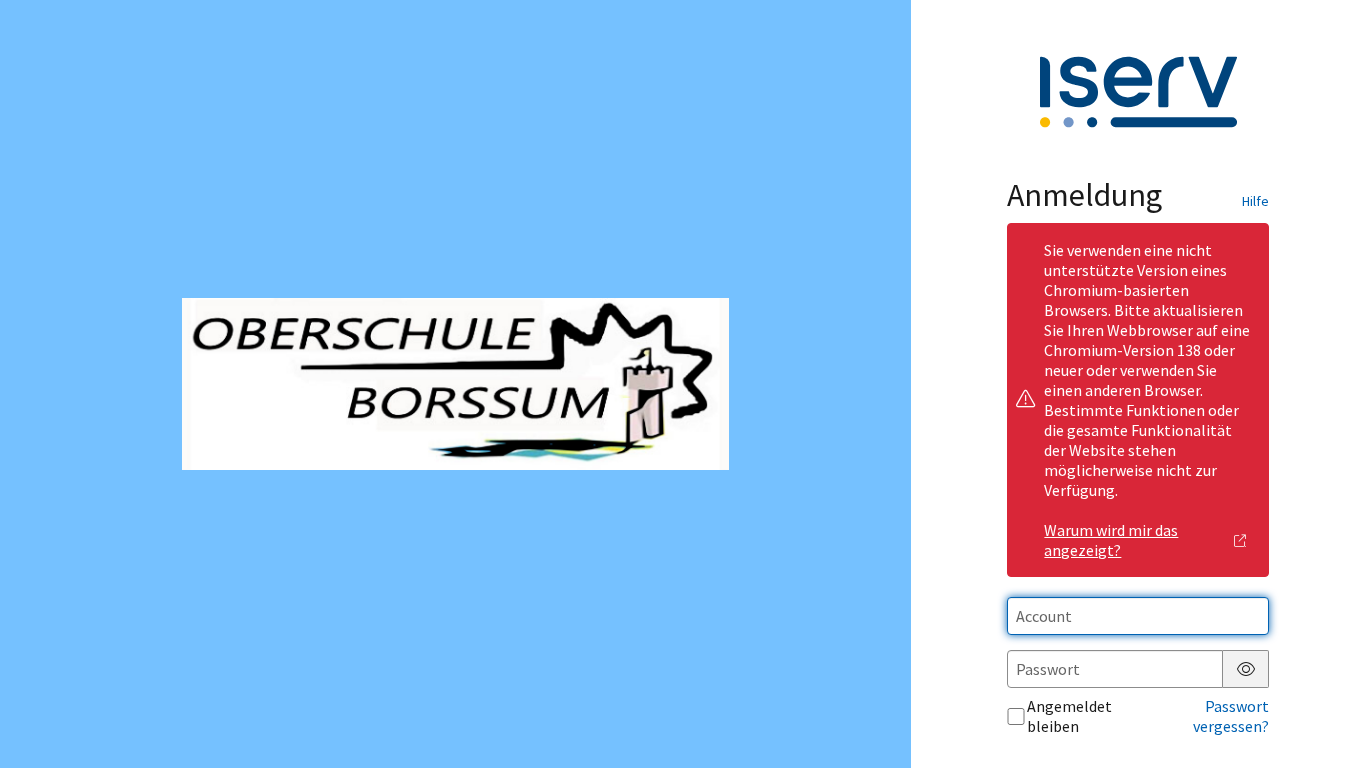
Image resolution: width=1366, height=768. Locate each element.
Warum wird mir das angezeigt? (1111, 540)
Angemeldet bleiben (1069, 716)
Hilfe (1255, 201)
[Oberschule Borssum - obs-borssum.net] (455, 384)
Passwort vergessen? (1231, 716)
